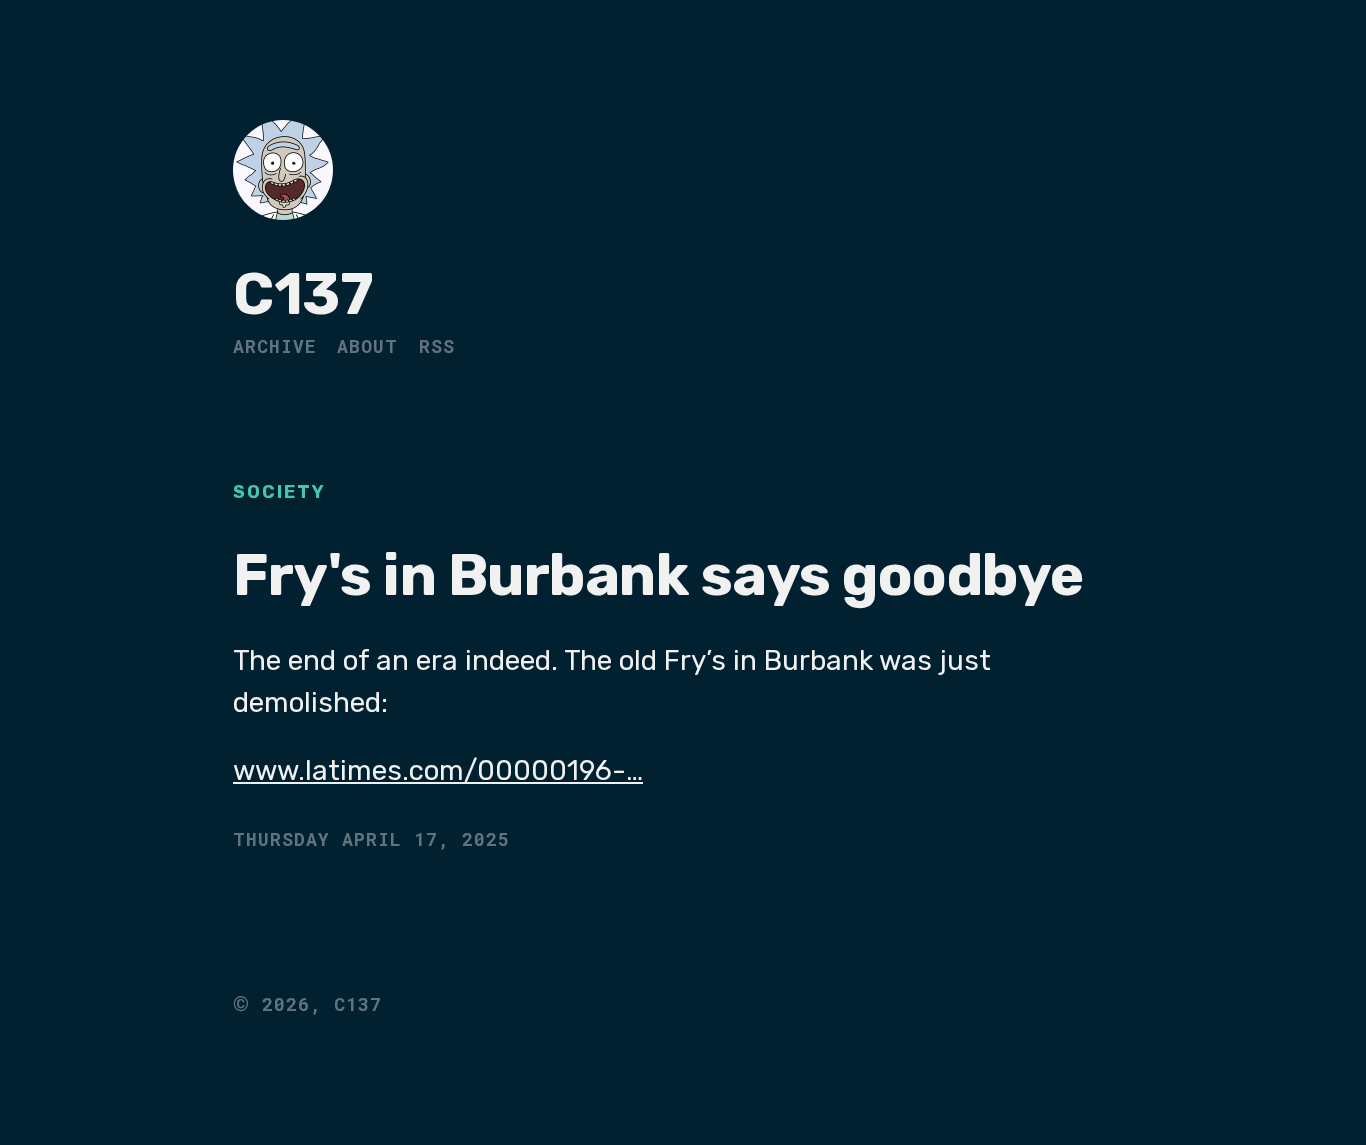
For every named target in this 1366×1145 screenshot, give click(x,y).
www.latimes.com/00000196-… (438, 770)
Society (279, 492)
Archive (274, 346)
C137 (303, 294)
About (367, 346)
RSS (437, 346)
